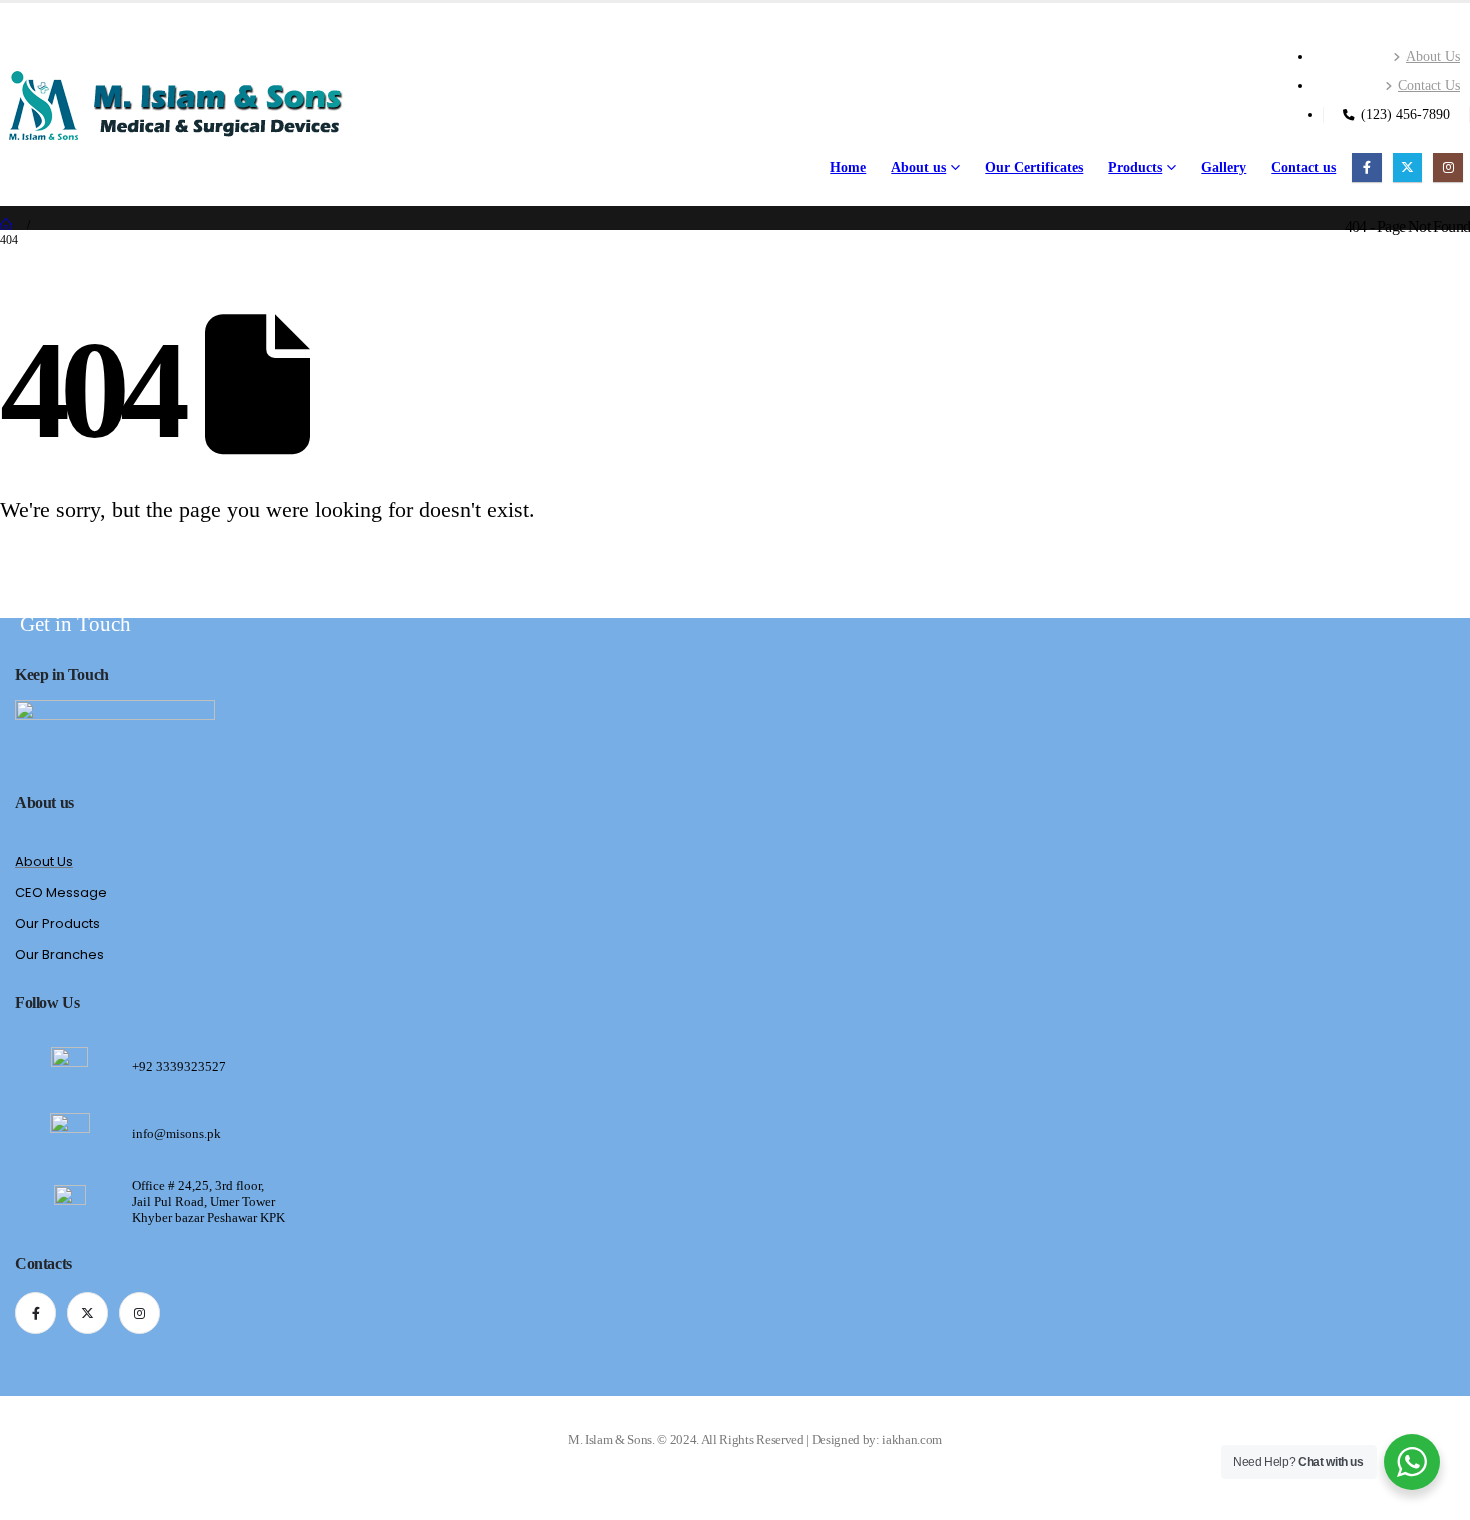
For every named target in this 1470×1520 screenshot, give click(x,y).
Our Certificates (1034, 167)
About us (918, 167)
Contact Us (1429, 85)
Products (1135, 167)
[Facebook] (1366, 167)
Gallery (1223, 167)
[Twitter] (1407, 167)
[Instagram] (1447, 167)
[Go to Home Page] (7, 225)
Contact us (1303, 167)
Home (848, 167)
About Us (1433, 56)
